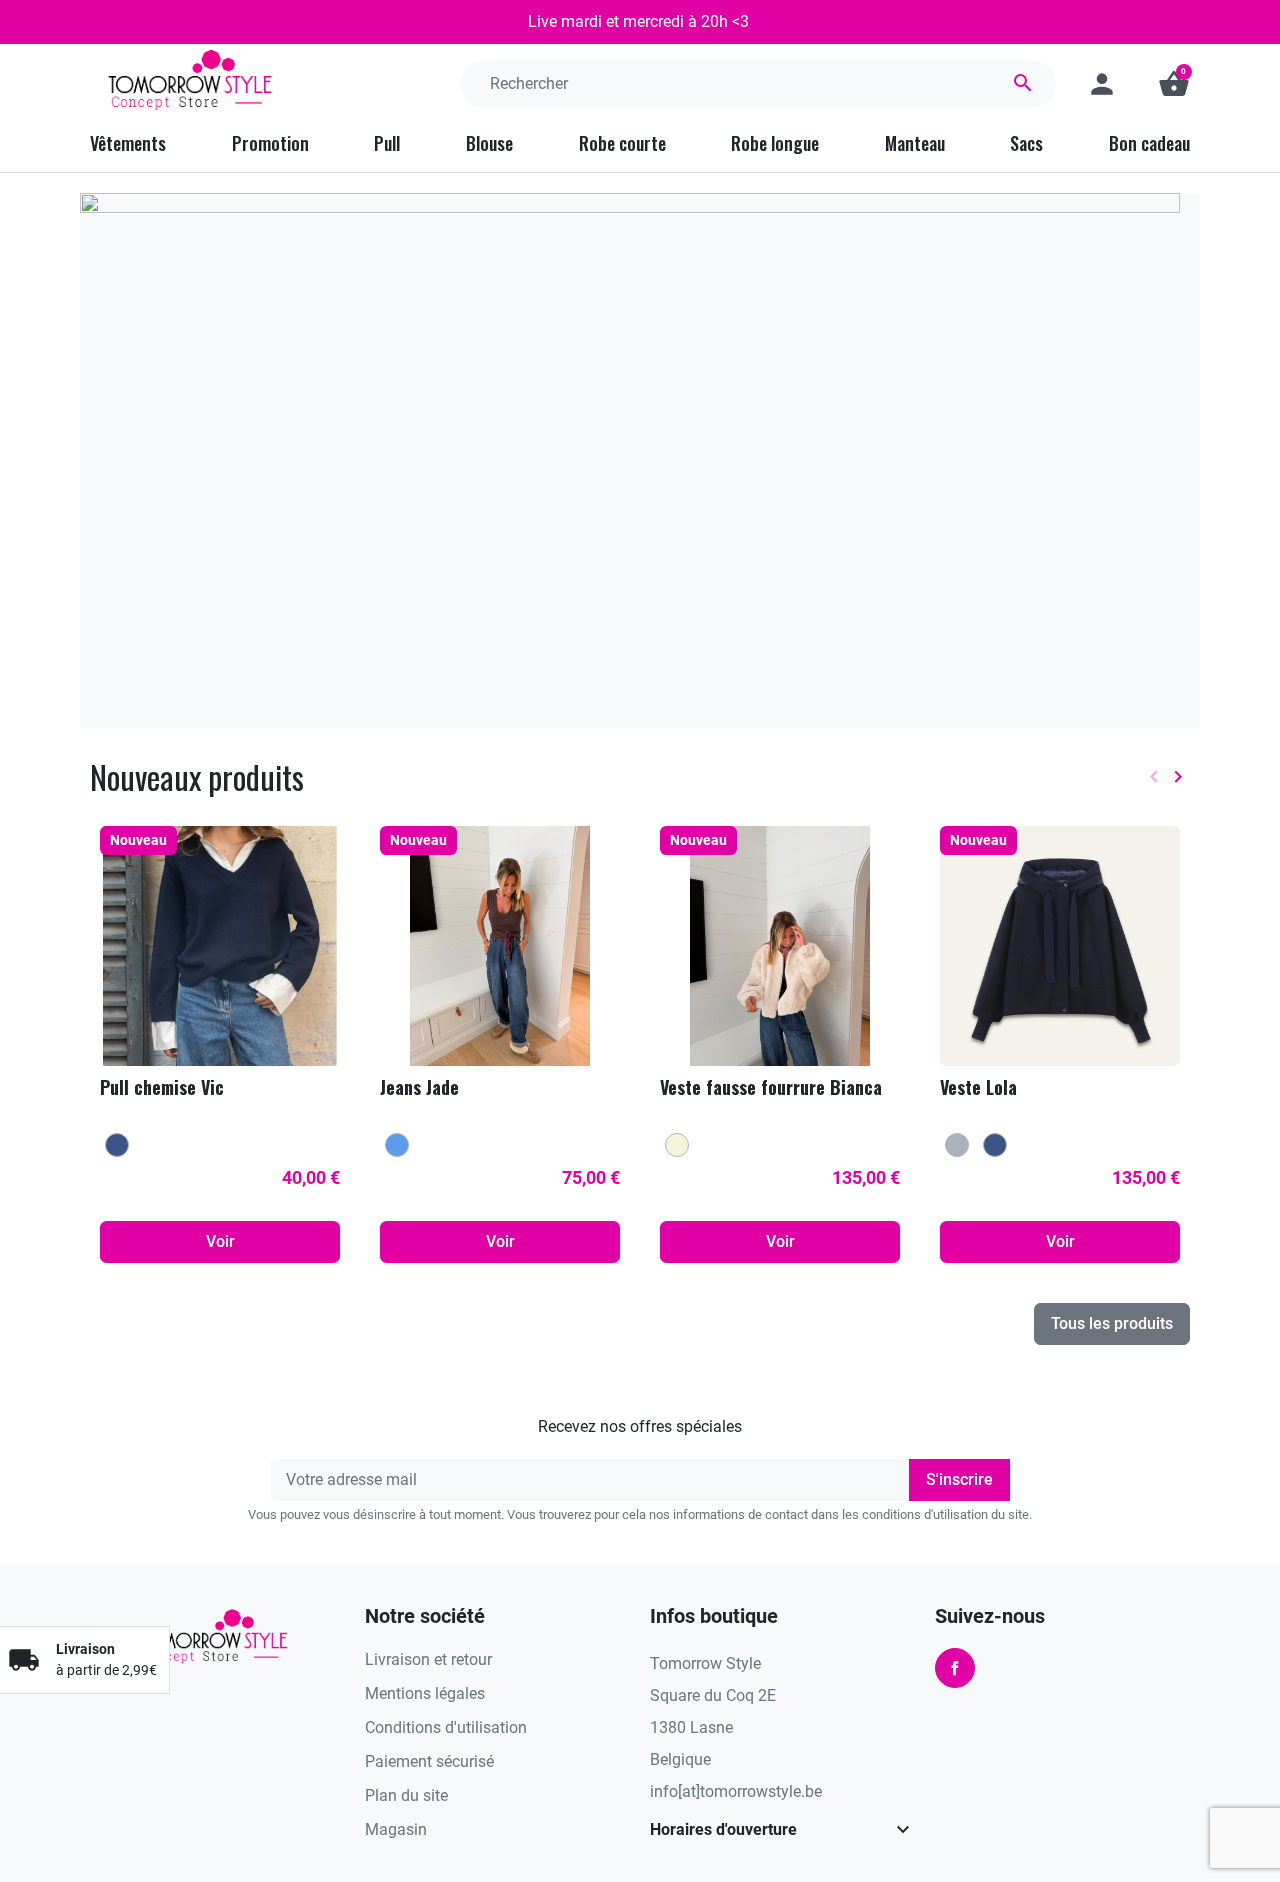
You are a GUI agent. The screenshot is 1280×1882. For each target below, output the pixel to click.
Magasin (396, 1829)
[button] (1174, 84)
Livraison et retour (428, 1659)
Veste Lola (978, 1087)
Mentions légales (425, 1693)
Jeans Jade (419, 1087)
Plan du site (406, 1795)
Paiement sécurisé (429, 1761)
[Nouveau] (220, 944)
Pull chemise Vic (162, 1087)
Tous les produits (1112, 1323)
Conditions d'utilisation (446, 1727)
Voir (220, 1241)
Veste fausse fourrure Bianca (771, 1087)
